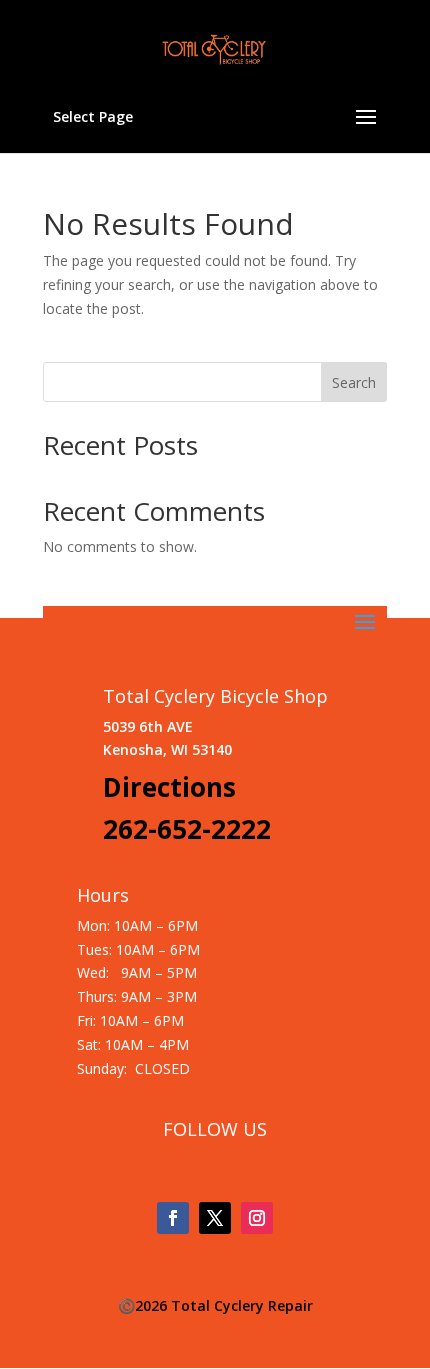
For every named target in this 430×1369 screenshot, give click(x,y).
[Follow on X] (215, 1218)
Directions (169, 787)
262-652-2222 (187, 829)
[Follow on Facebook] (173, 1218)
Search (354, 382)
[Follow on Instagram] (257, 1218)
